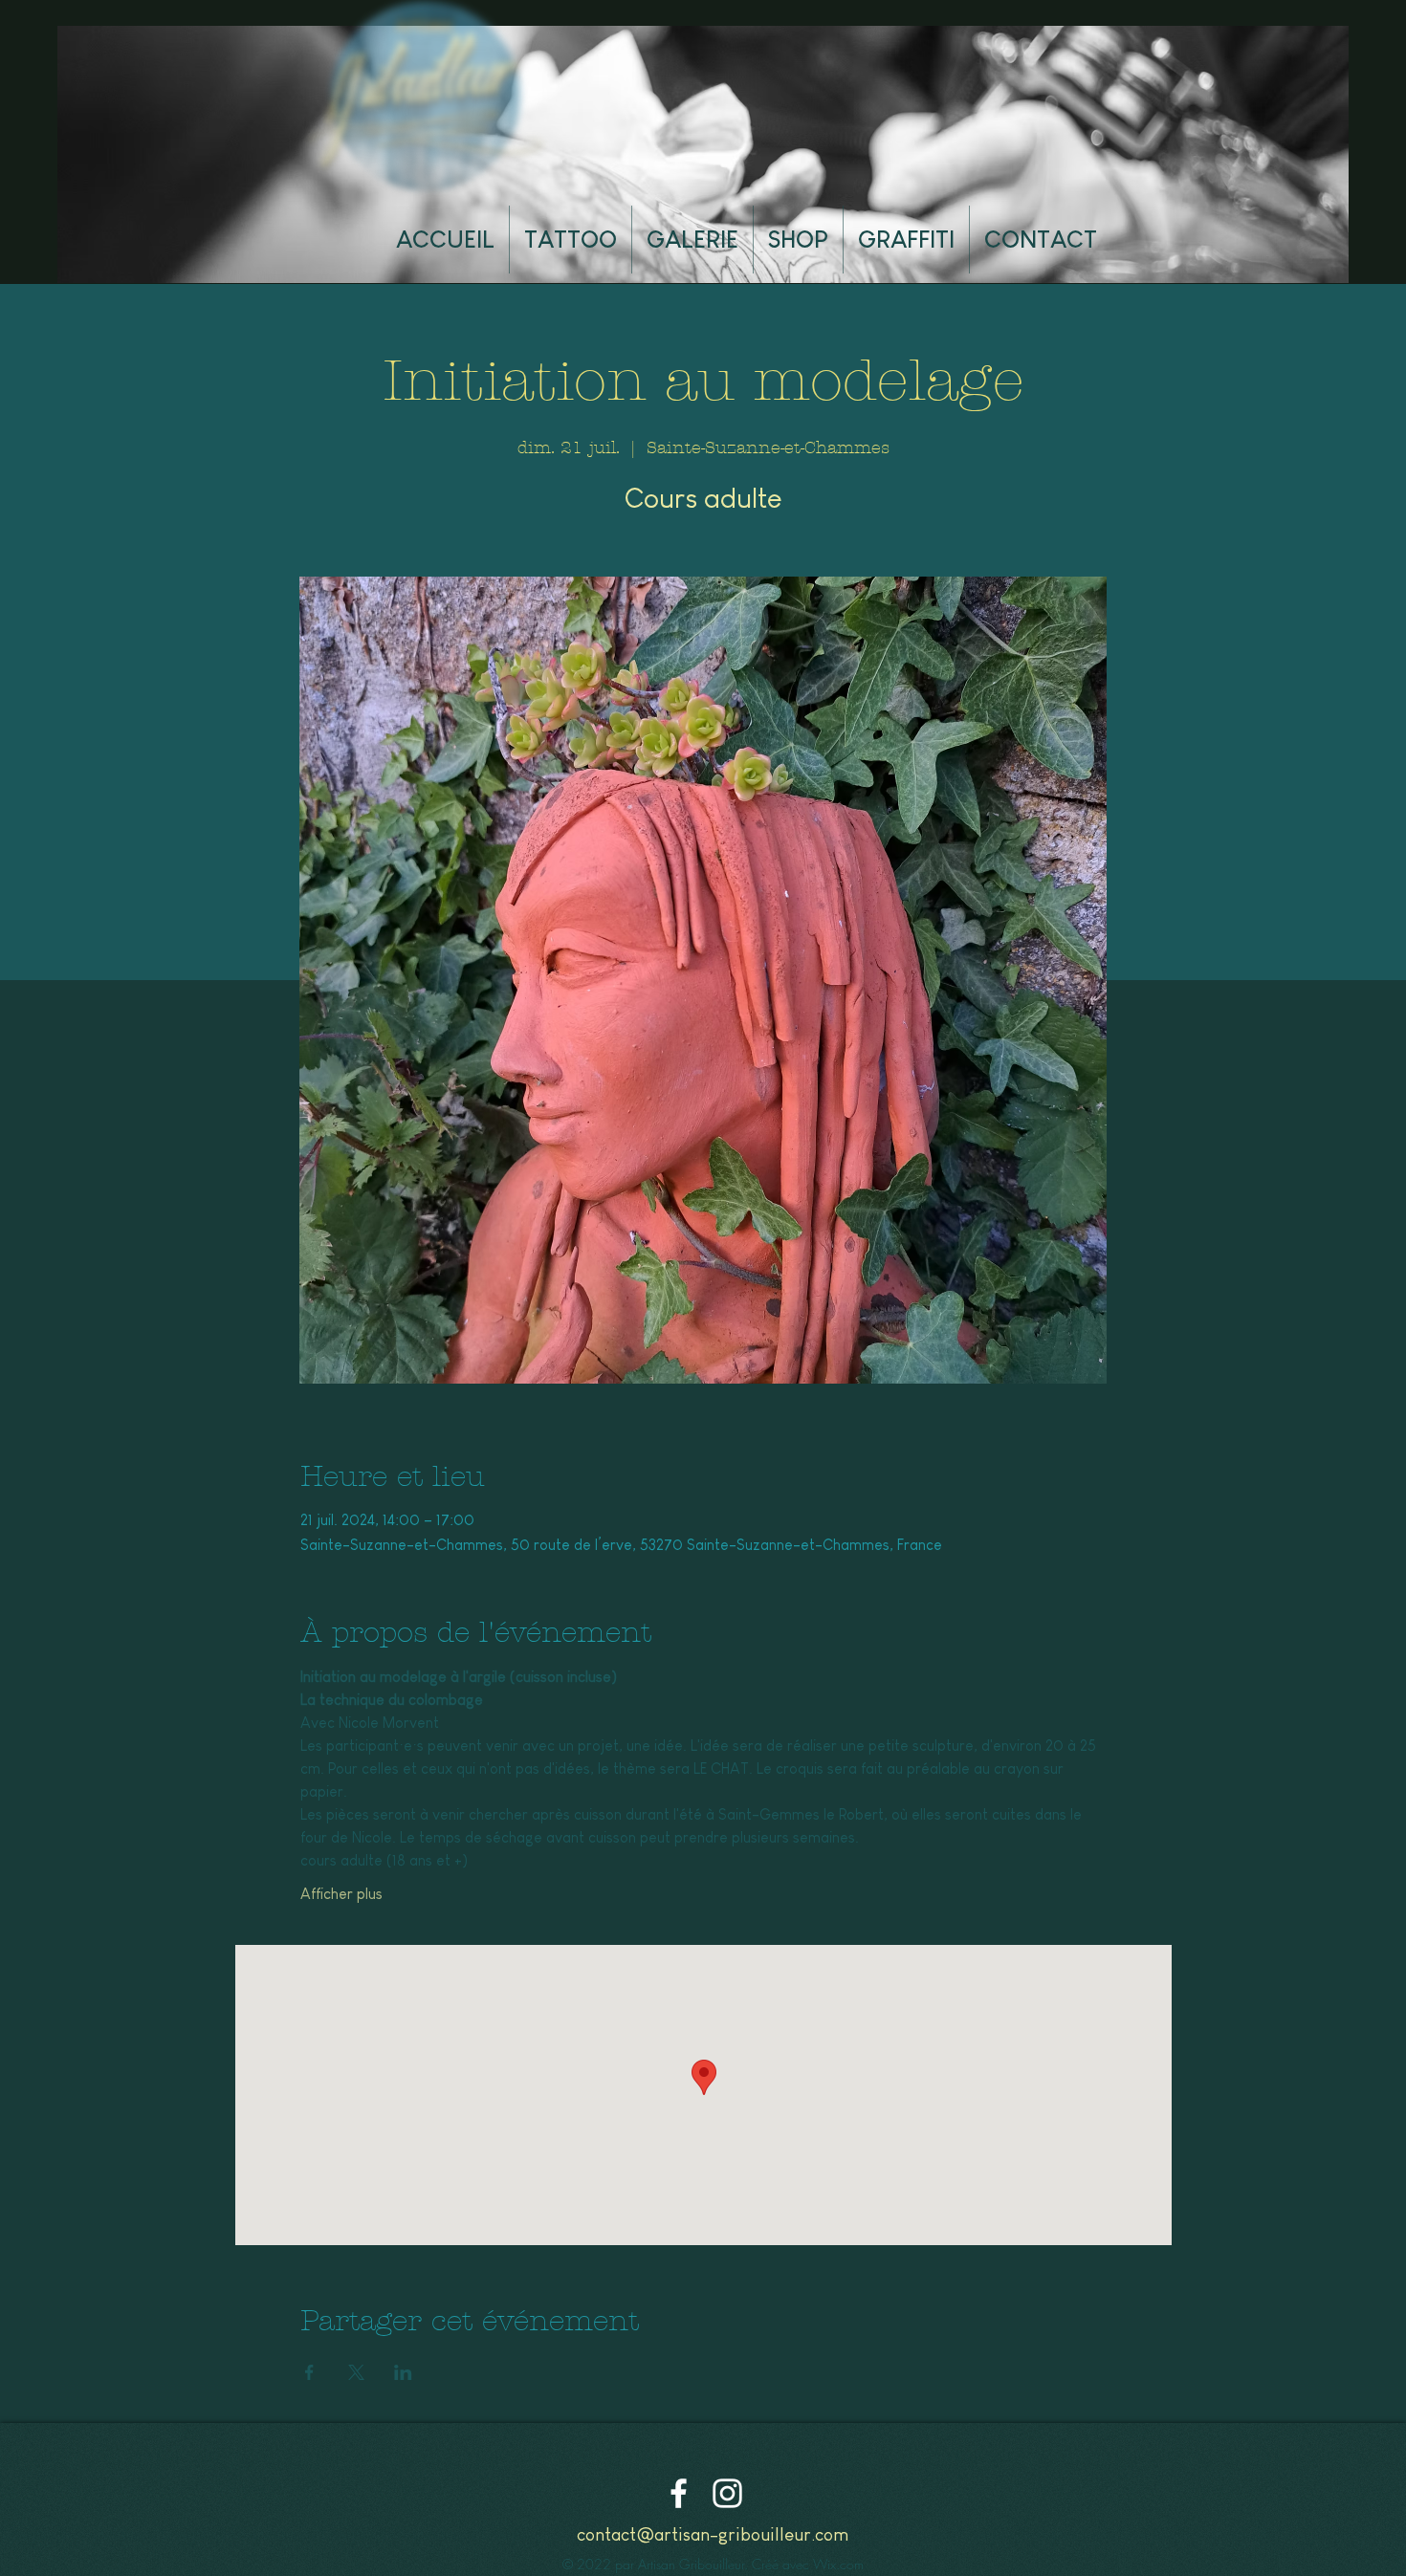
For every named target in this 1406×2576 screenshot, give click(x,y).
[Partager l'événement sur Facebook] (309, 2372)
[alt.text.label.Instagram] (727, 2493)
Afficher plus (341, 1894)
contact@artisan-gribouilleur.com (713, 2534)
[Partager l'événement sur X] (356, 2372)
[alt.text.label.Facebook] (679, 2493)
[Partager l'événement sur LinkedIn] (403, 2372)
